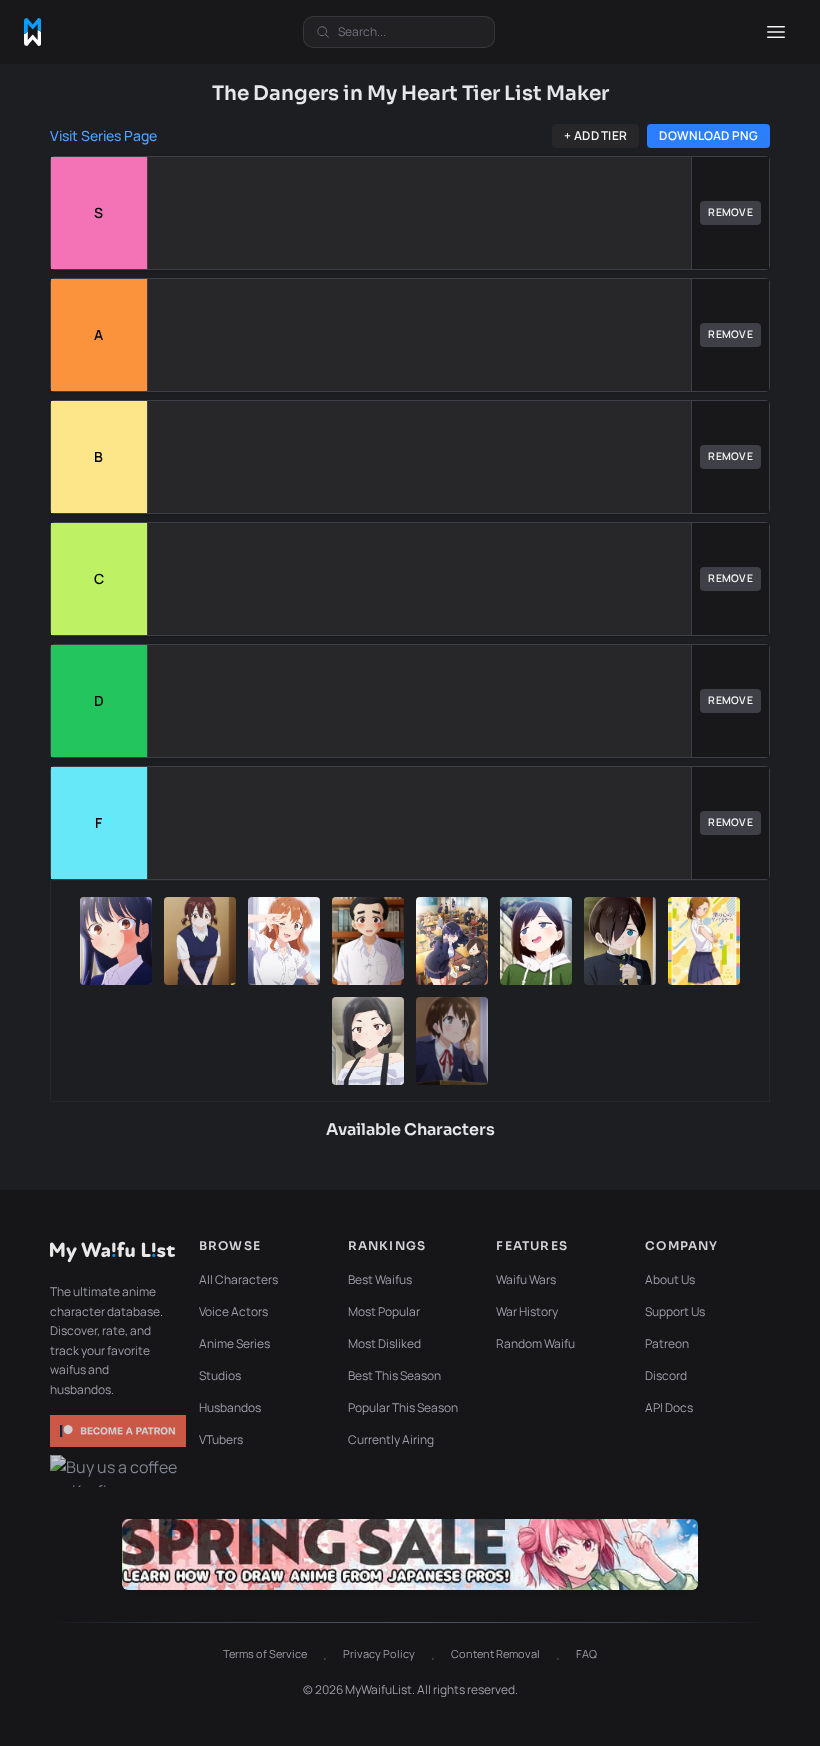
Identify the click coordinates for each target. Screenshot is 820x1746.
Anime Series (234, 1343)
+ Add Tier (595, 135)
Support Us (675, 1311)
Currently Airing (391, 1439)
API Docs (669, 1407)
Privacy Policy (379, 1653)
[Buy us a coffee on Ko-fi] (118, 1471)
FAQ (586, 1653)
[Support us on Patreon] (118, 1431)
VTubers (221, 1439)
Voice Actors (233, 1311)
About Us (670, 1279)
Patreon (667, 1343)
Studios (220, 1375)
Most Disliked (384, 1343)
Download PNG (708, 135)
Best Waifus (380, 1279)
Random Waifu (535, 1343)
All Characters (238, 1279)
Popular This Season (403, 1407)
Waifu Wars (526, 1279)
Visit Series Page (103, 135)
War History (527, 1311)
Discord (666, 1375)
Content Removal (495, 1653)
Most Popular (384, 1311)
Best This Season (394, 1375)
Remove (730, 212)
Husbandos (230, 1407)
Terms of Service (265, 1653)
